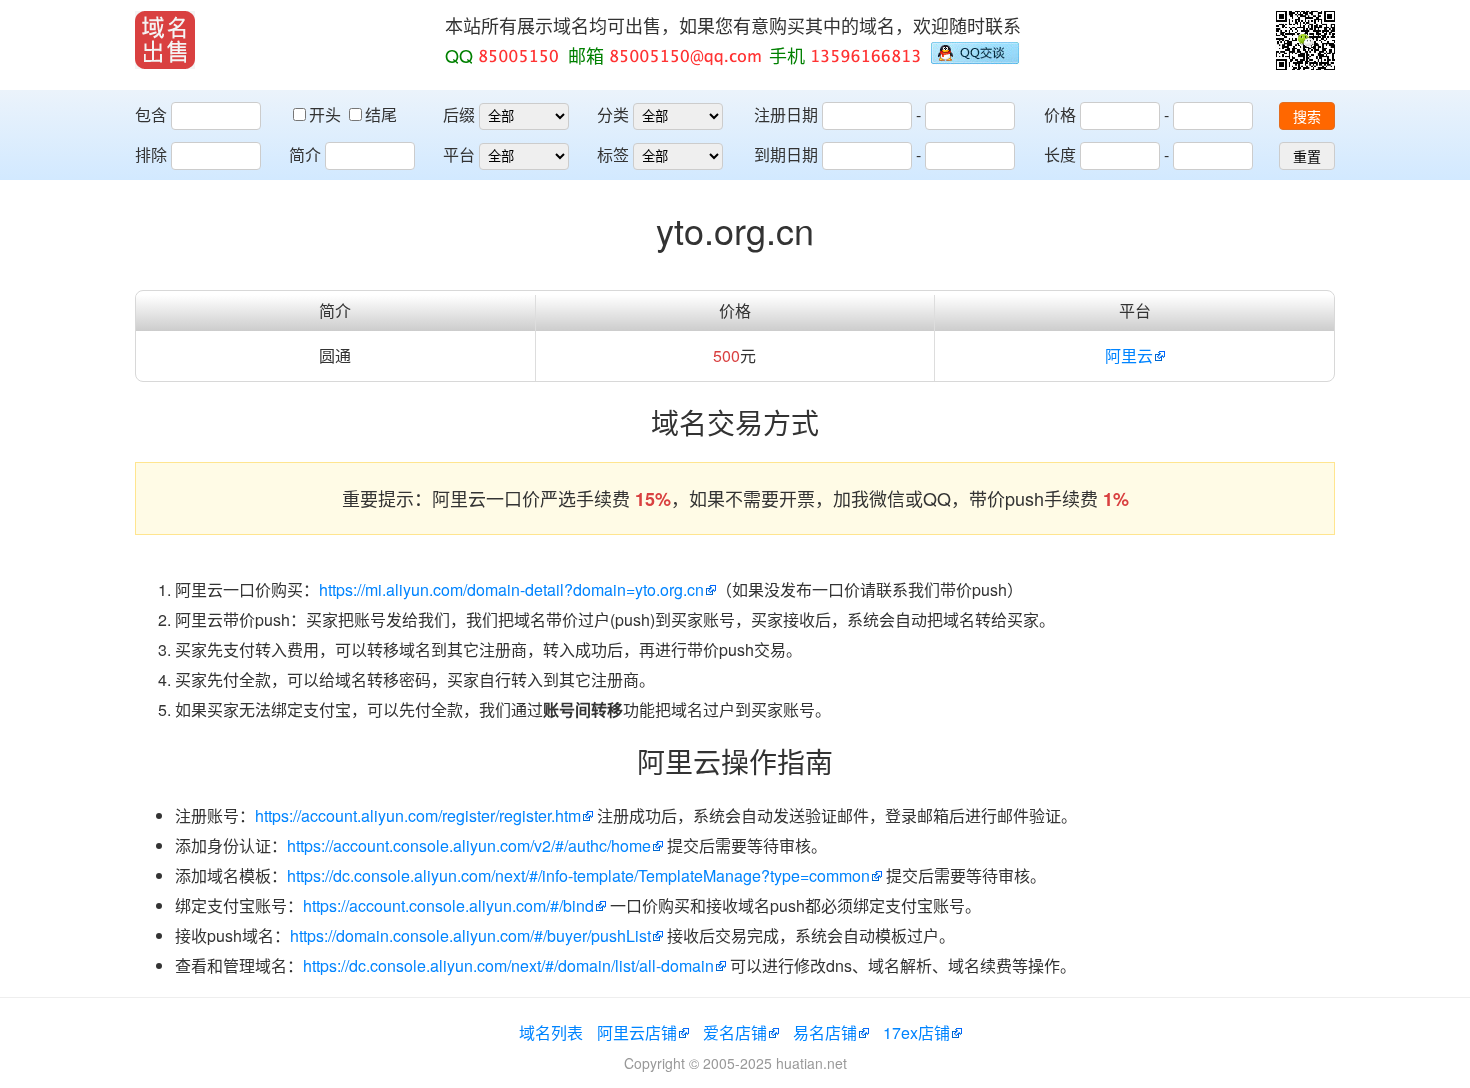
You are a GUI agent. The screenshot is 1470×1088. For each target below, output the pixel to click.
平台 (459, 154)
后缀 (459, 114)
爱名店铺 (735, 1032)
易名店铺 (825, 1032)
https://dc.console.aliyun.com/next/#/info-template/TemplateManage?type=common (578, 875)
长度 (1060, 154)
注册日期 (786, 114)
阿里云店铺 (637, 1032)
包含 (151, 114)
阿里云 (1129, 355)
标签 (613, 154)
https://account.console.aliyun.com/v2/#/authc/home (469, 845)
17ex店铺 (916, 1032)
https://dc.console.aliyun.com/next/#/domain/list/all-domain (508, 965)
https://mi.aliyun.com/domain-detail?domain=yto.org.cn (511, 589)
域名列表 (551, 1032)
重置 (1307, 157)
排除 (151, 154)
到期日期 (786, 154)
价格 (1060, 114)
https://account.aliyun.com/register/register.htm (418, 815)
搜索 (1307, 117)
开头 (327, 114)
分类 (613, 114)
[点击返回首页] (165, 40)
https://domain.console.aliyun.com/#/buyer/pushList (470, 935)
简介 (305, 154)
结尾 (381, 114)
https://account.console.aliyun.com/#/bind (448, 905)
